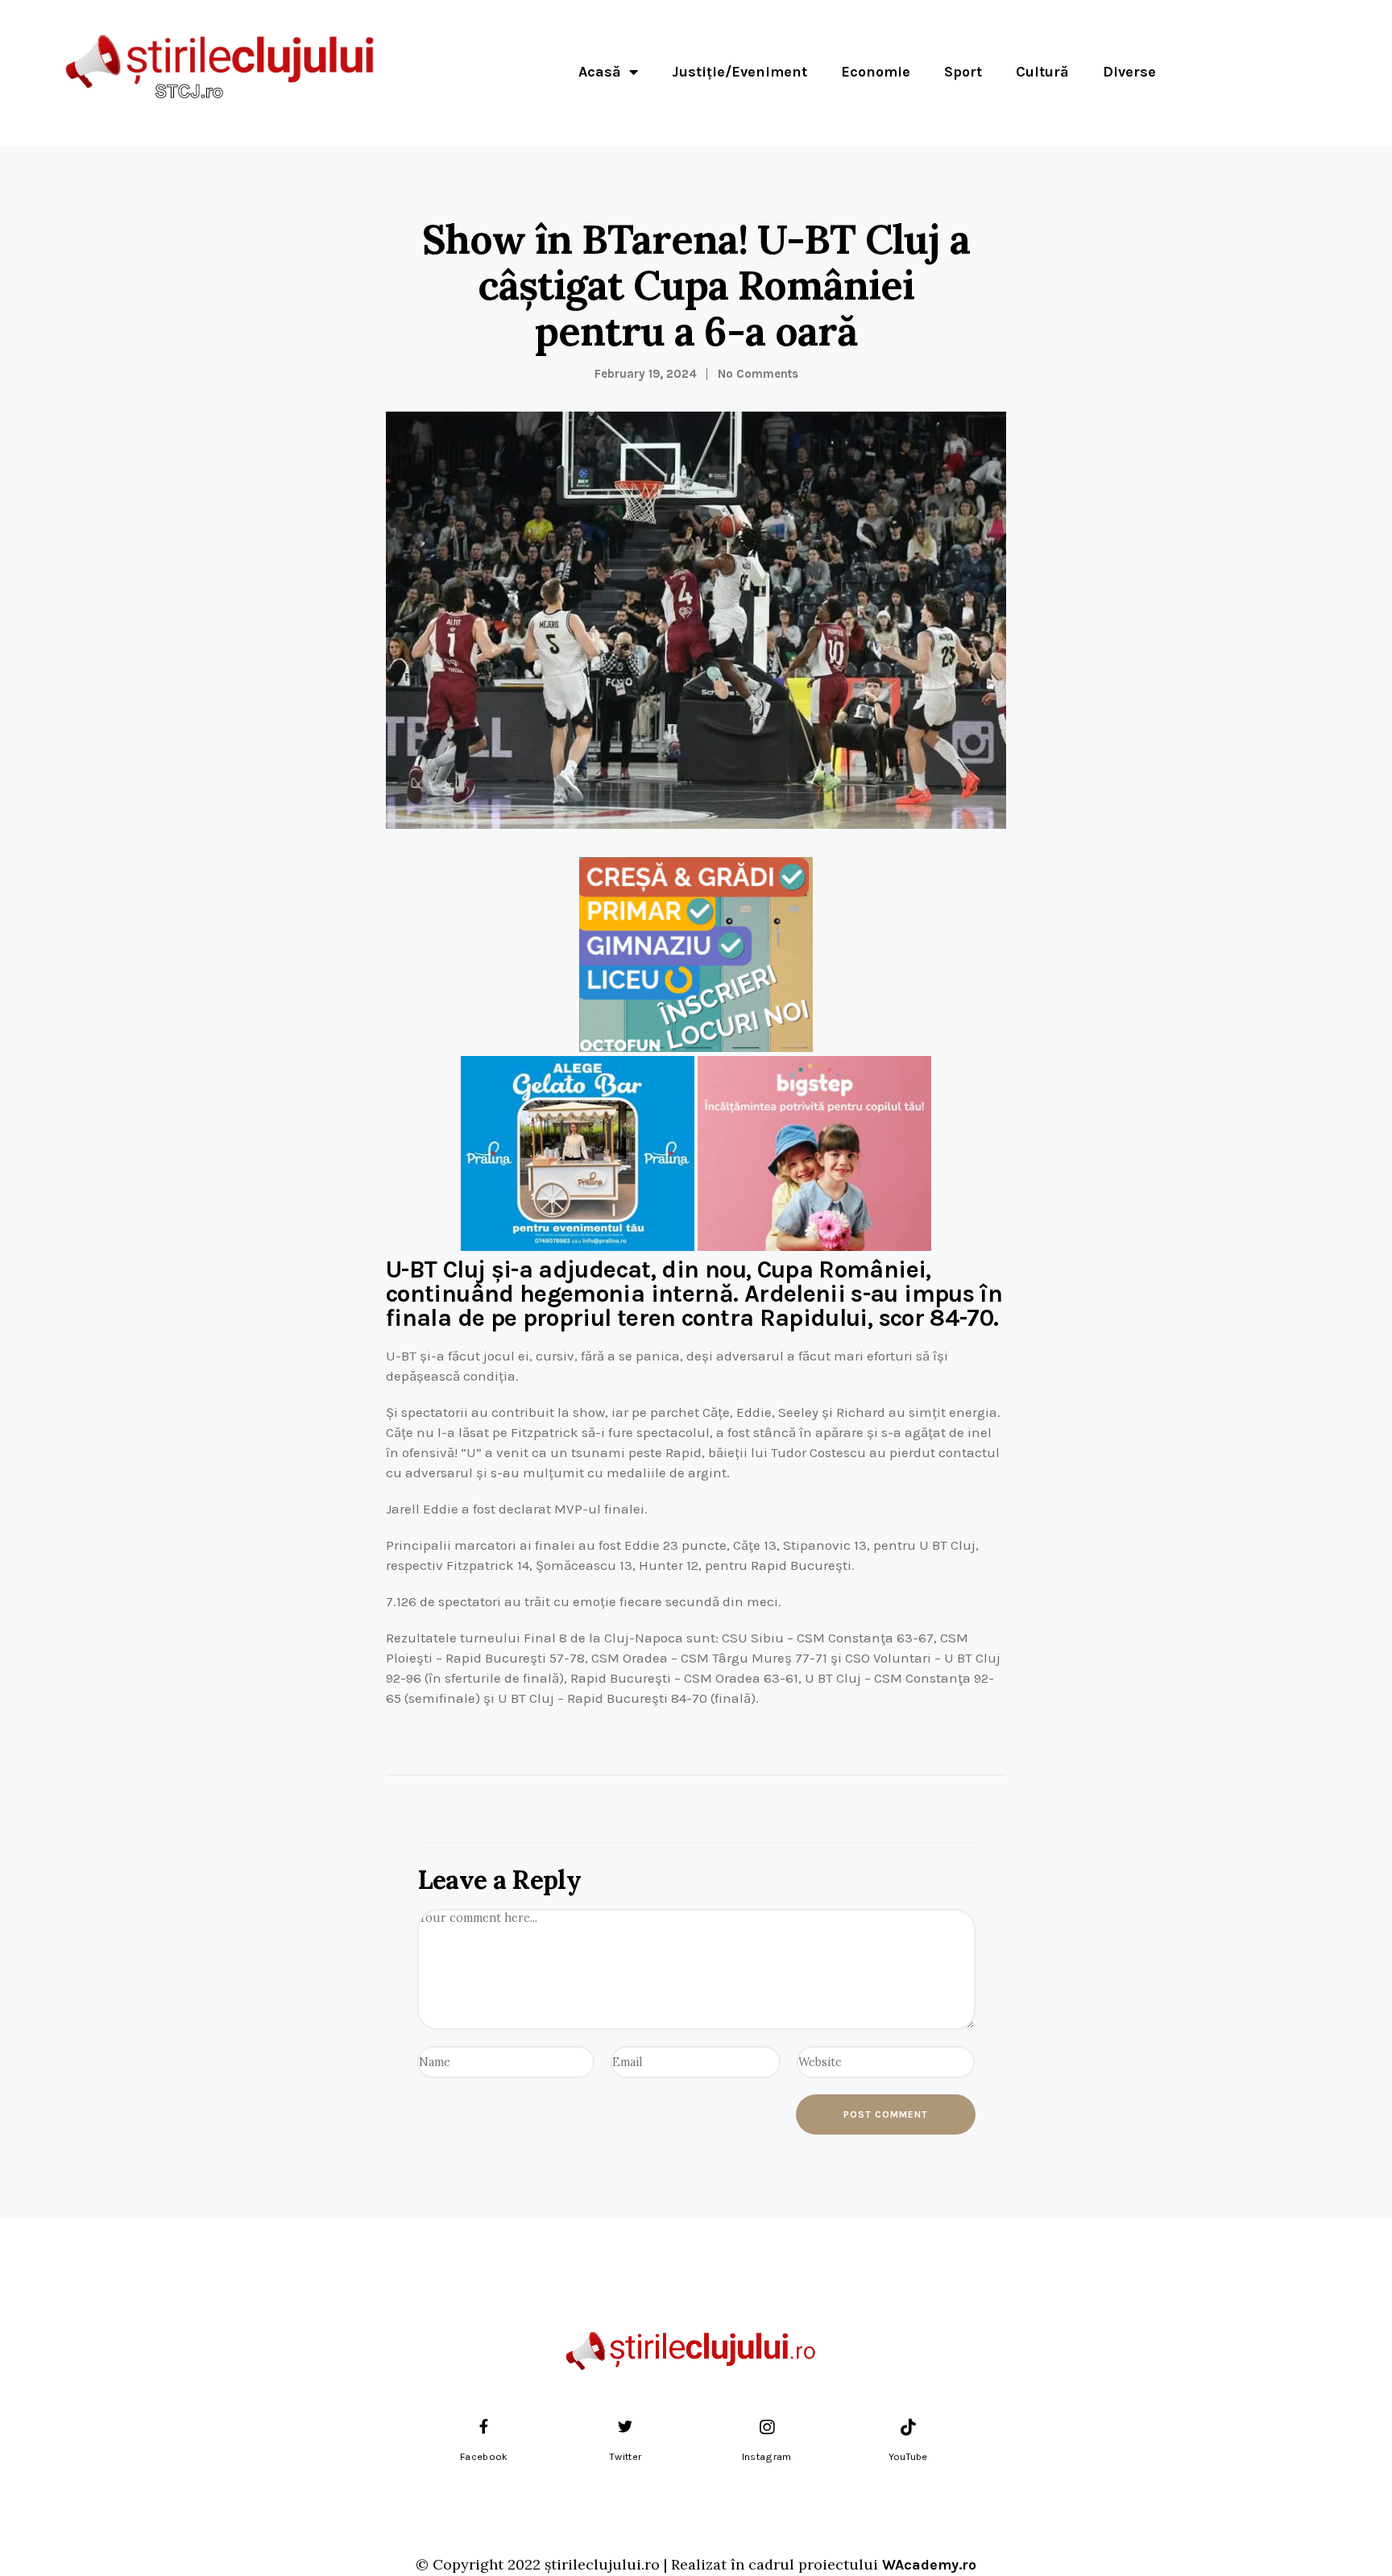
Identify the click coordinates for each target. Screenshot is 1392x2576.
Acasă (600, 72)
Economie (876, 72)
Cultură (1042, 72)
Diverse (1129, 72)
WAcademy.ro (929, 2565)
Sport (963, 72)
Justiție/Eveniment (739, 72)
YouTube (908, 2457)
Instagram (767, 2457)
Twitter (625, 2457)
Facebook (484, 2457)
